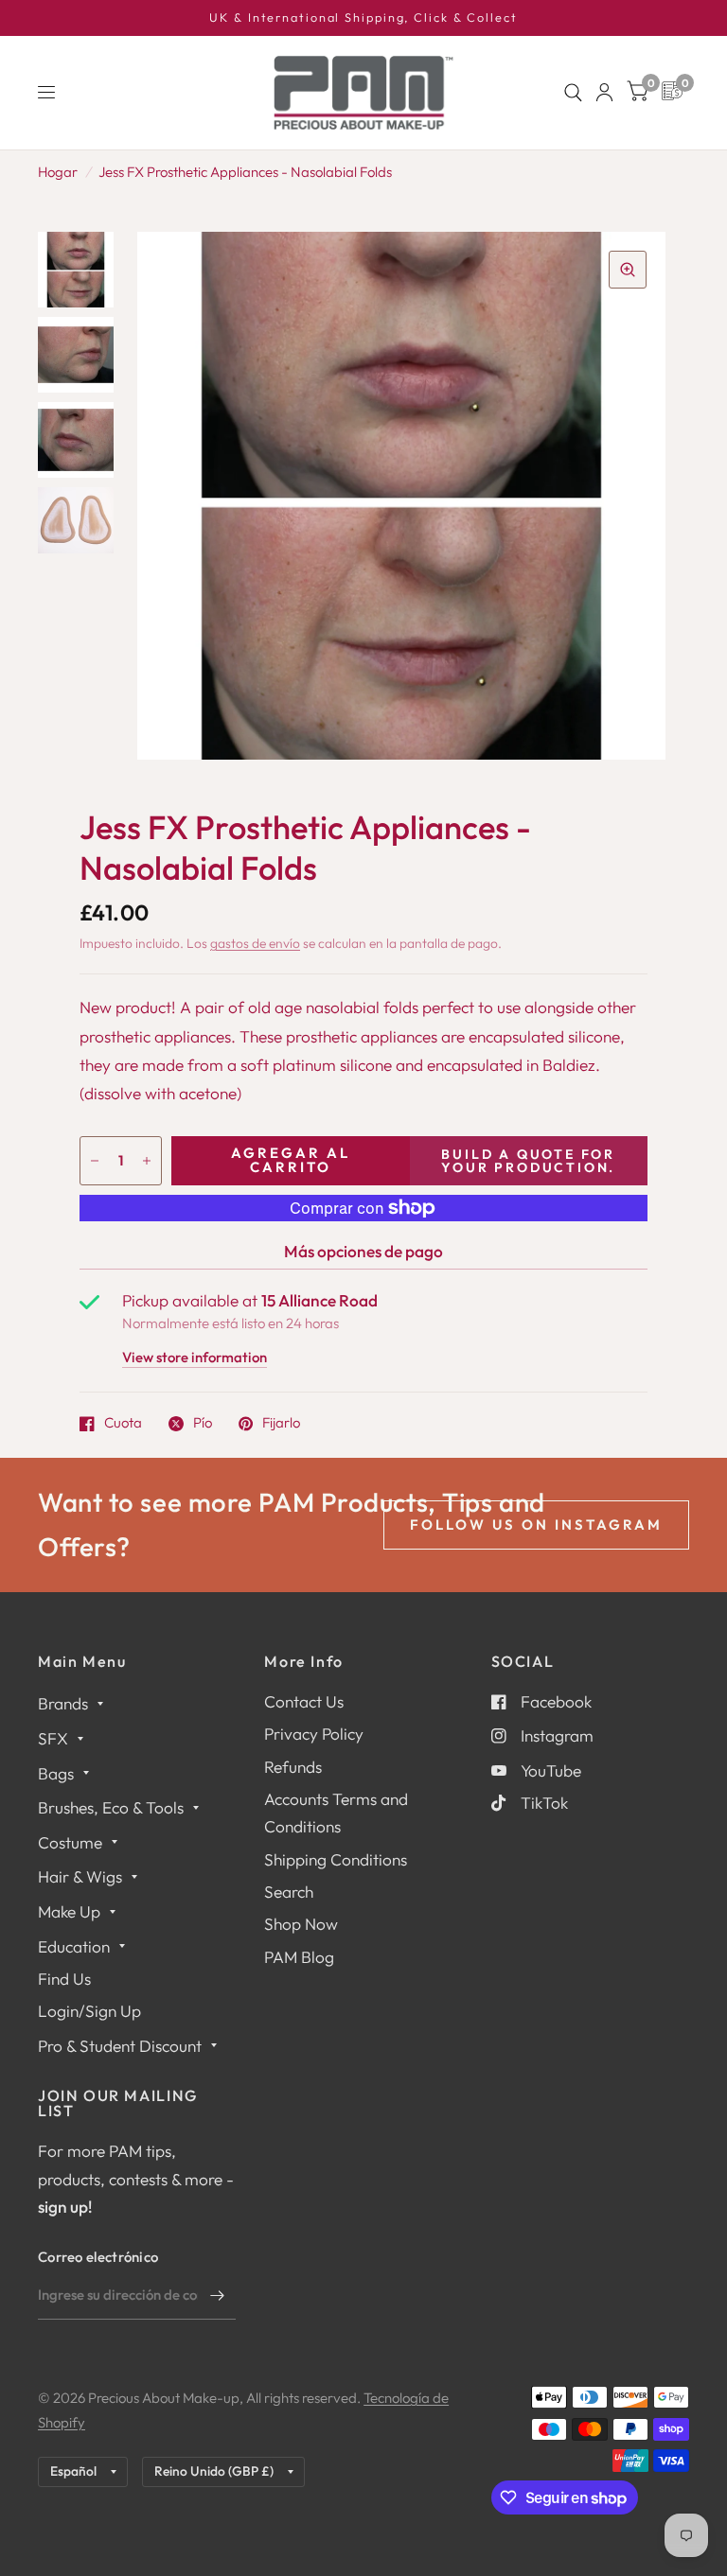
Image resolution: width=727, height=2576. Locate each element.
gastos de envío (255, 943)
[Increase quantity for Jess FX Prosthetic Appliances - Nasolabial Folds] (147, 1161)
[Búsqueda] (573, 93)
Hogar (58, 172)
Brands (63, 1703)
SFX (53, 1738)
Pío (203, 1424)
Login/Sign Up (89, 2011)
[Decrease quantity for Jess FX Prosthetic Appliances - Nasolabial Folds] (95, 1161)
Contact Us (304, 1701)
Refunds (293, 1767)
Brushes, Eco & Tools (111, 1807)
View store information (195, 1358)
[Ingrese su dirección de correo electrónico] (217, 2295)
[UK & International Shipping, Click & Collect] (363, 18)
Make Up (69, 1911)
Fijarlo (281, 1424)
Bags (56, 1773)
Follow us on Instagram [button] (536, 1525)
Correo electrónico (98, 2257)
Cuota (123, 1424)
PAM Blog (299, 1957)
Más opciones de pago (363, 1251)
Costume (70, 1842)
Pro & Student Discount (120, 2046)
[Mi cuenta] (604, 93)
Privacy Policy (314, 1734)
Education (74, 1946)
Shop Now (301, 1924)
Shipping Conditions (336, 1859)
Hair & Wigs (80, 1876)
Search (289, 1892)
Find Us (64, 1979)
